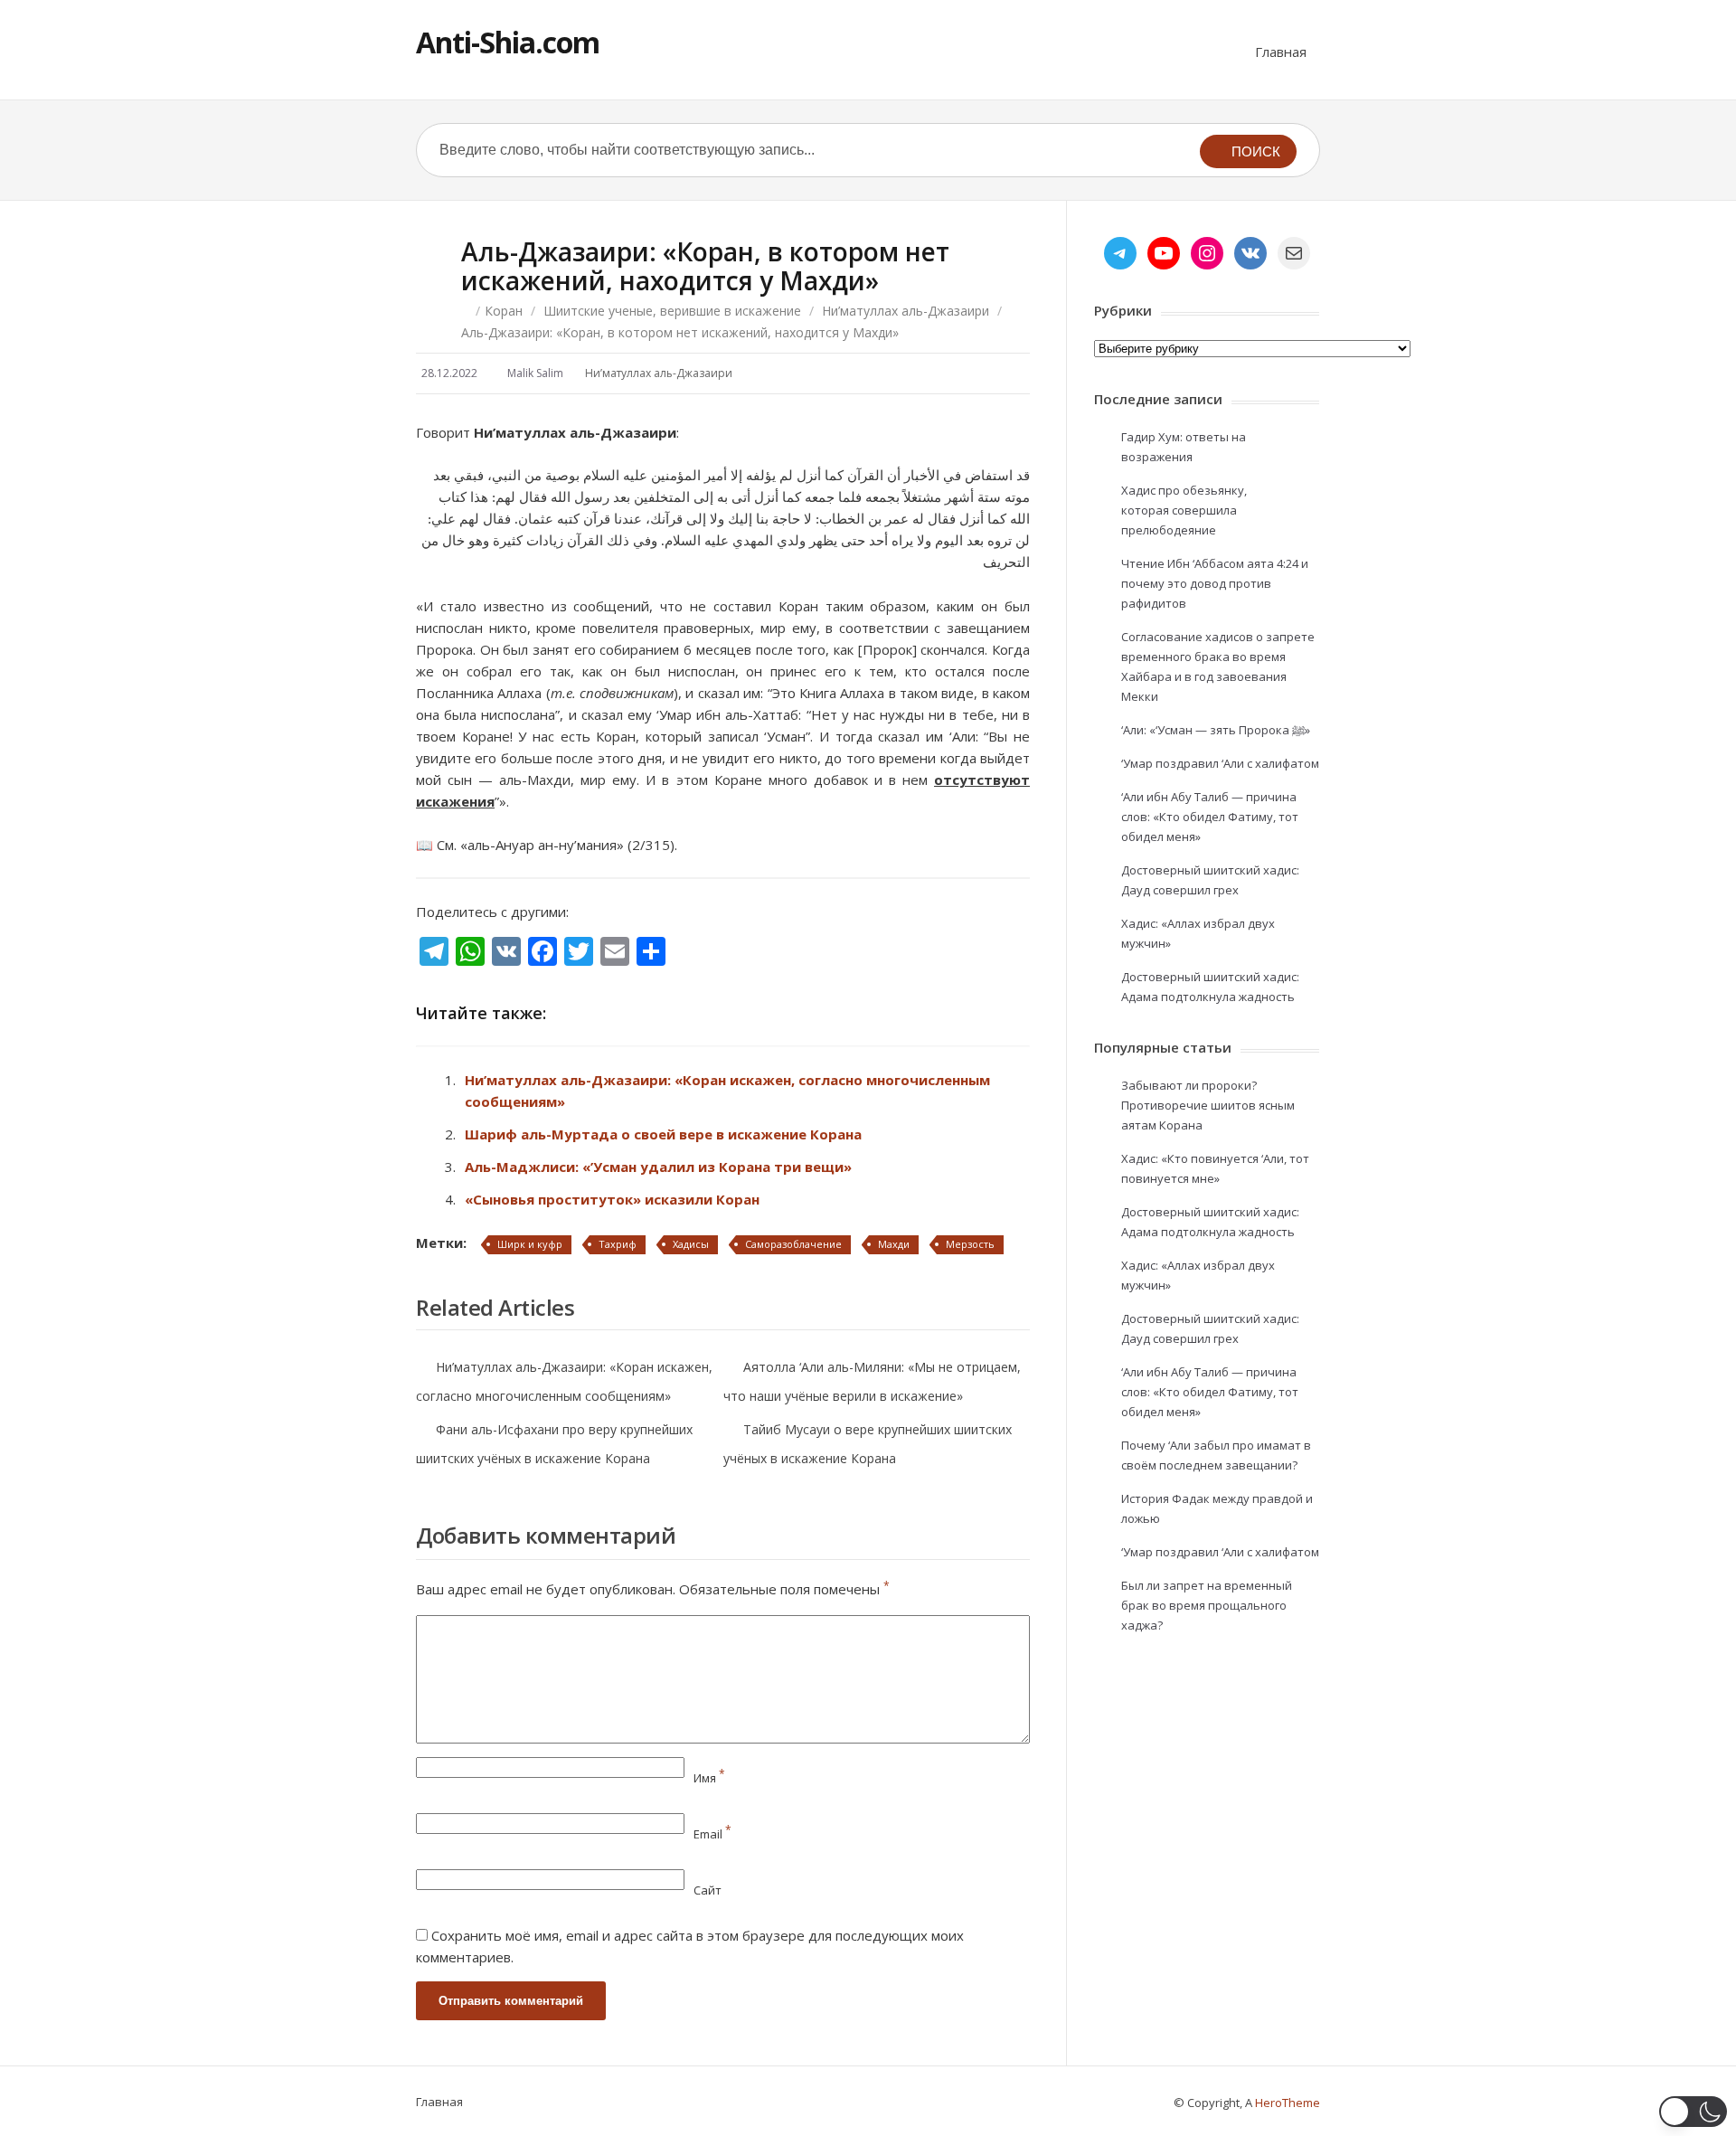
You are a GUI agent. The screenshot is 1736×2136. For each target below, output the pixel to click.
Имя (709, 1778)
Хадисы (691, 1244)
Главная (1281, 52)
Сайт (708, 1890)
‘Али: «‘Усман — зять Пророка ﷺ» (1216, 730)
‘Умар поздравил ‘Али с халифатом (1220, 763)
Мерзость (970, 1244)
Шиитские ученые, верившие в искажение (672, 311)
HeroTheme (1288, 2103)
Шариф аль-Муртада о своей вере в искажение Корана (663, 1134)
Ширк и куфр (530, 1244)
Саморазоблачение (793, 1244)
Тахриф (618, 1244)
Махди (894, 1244)
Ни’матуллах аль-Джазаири (906, 311)
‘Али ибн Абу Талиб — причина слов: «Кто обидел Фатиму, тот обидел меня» (1210, 817)
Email (712, 1834)
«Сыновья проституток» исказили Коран (612, 1199)
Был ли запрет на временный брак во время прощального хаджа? (1207, 1605)
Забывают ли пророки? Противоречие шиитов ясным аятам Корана (1208, 1105)
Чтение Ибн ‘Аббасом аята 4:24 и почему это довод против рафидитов (1215, 583)
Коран (504, 311)
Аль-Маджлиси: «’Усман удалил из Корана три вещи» (658, 1167)
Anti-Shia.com (508, 42)
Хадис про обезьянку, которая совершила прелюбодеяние (1184, 510)
